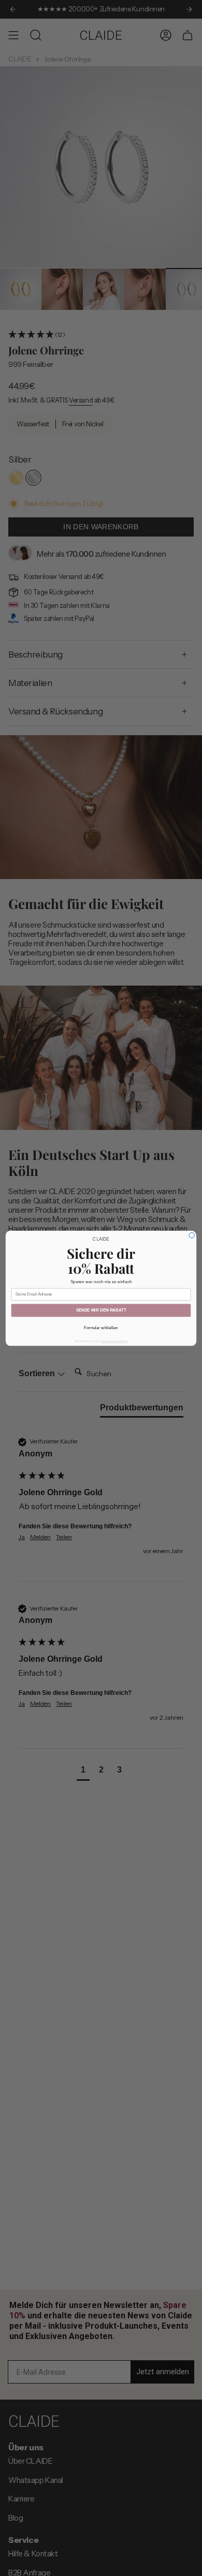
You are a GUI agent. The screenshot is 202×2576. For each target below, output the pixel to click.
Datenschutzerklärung (114, 1341)
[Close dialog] (192, 1235)
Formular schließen (101, 1328)
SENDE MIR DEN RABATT (101, 1310)
